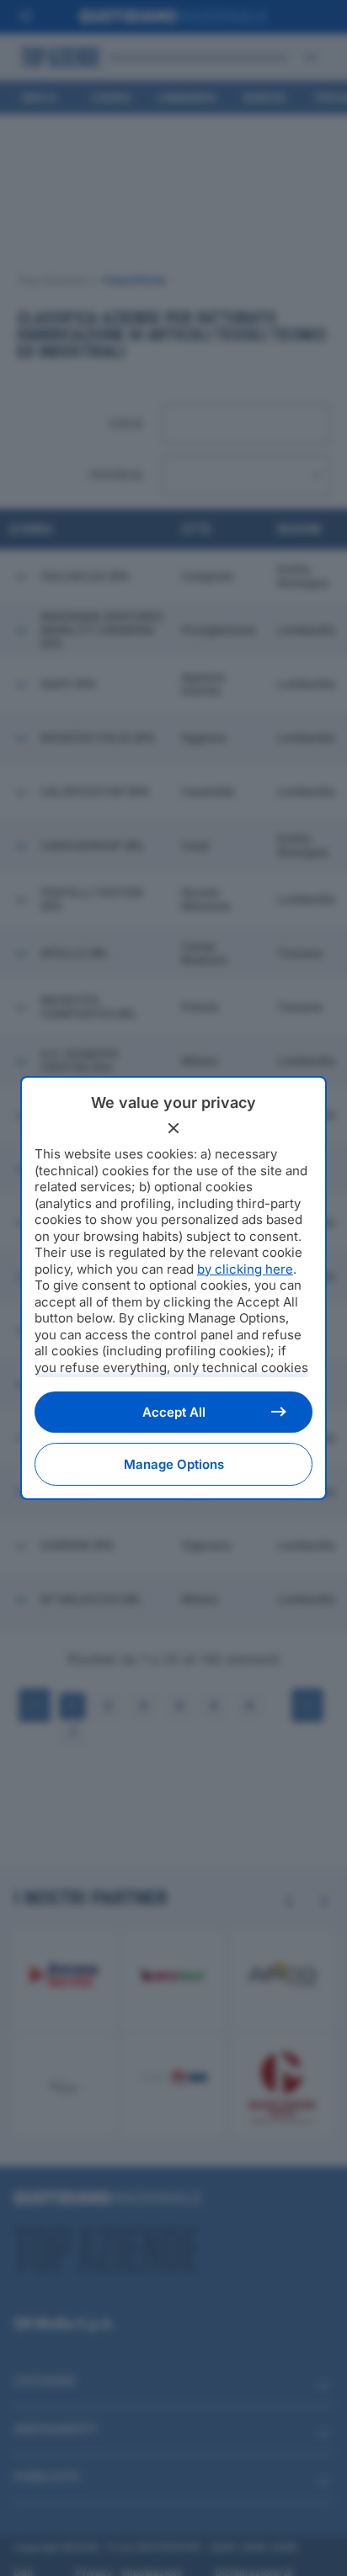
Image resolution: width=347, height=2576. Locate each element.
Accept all (174, 1412)
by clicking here (245, 1269)
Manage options (174, 1464)
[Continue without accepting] (173, 1128)
